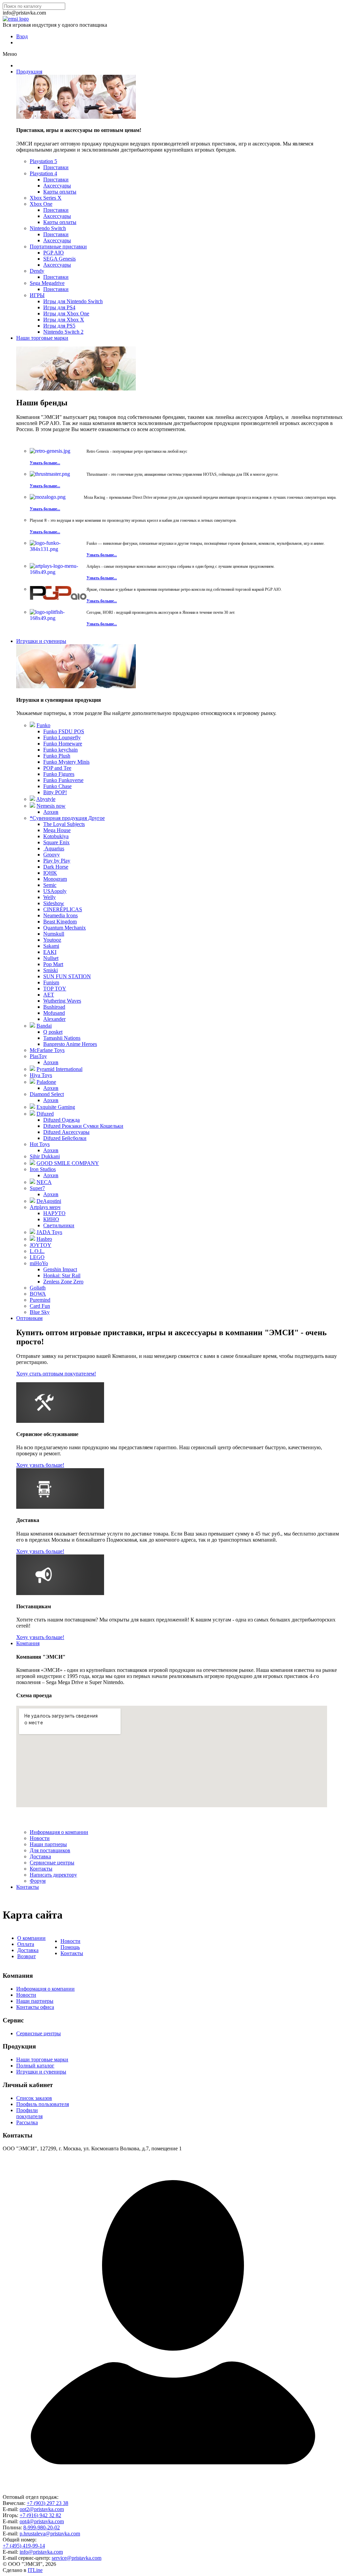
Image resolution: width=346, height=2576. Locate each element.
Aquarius (54, 848)
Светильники (59, 1225)
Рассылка (27, 2122)
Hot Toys (40, 1144)
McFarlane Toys (47, 1050)
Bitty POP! (55, 792)
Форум (38, 1881)
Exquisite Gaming (56, 1107)
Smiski (51, 970)
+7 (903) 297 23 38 (47, 2503)
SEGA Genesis (59, 259)
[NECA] (32, 1182)
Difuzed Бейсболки (65, 1138)
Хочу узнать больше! (40, 1465)
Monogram (55, 879)
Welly (50, 897)
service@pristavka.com (77, 2558)
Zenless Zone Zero (63, 1282)
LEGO (37, 1257)
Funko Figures (59, 774)
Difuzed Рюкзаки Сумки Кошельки (83, 1126)
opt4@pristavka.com (42, 2521)
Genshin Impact (60, 1269)
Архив (51, 812)
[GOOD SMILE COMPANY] (32, 1163)
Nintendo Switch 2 (63, 332)
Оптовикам (29, 1318)
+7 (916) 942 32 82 (40, 2515)
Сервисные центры (52, 1863)
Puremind (40, 1300)
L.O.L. (37, 1251)
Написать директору (53, 1875)
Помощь (70, 1947)
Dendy (37, 271)
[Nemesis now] (32, 806)
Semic (50, 885)
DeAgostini (49, 1201)
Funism (51, 982)
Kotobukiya (56, 836)
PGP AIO (54, 253)
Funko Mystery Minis (66, 762)
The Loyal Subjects (64, 824)
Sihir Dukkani (45, 1156)
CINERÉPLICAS (63, 909)
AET (49, 995)
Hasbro (44, 1239)
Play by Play (57, 861)
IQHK (50, 873)
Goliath (38, 1288)
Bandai (44, 1026)
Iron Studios (43, 1169)
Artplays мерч (45, 1207)
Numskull (54, 934)
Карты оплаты (60, 192)
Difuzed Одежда (61, 1120)
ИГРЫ (37, 295)
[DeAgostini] (32, 1201)
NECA (44, 1182)
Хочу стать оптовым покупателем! (56, 1374)
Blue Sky (40, 1312)
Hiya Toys (41, 1075)
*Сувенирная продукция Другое (67, 818)
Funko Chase (57, 786)
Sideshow (54, 903)
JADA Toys (49, 1232)
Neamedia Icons (60, 915)
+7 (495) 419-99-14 (24, 2546)
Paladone (46, 1082)
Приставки (56, 167)
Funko (43, 725)
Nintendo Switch (48, 228)
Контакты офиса (35, 2007)
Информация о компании (59, 1832)
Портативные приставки (58, 247)
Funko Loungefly (62, 737)
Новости (40, 1838)
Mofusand (54, 1013)
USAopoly (55, 891)
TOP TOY (55, 989)
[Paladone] (32, 1082)
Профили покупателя (29, 2113)
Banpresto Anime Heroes (70, 1044)
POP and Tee (57, 768)
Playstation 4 (43, 173)
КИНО (51, 1219)
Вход (22, 36)
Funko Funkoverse (63, 780)
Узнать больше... (45, 463)
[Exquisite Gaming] (32, 1107)
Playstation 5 (43, 161)
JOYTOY (41, 1245)
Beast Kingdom (60, 922)
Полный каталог (35, 2066)
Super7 (37, 1188)
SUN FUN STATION (67, 976)
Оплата (26, 1944)
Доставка (40, 1856)
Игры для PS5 (59, 326)
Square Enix (56, 842)
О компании (31, 1938)
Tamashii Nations (62, 1038)
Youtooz (52, 940)
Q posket (53, 1032)
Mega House (57, 830)
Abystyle (46, 799)
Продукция (29, 72)
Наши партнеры (48, 1844)
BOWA (38, 1294)
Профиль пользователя (43, 2104)
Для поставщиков (50, 1850)
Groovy (52, 855)
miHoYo (39, 1263)
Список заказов (34, 2098)
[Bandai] (32, 1026)
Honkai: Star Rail (62, 1275)
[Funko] (32, 725)
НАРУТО (54, 1213)
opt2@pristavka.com (42, 2509)
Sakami (51, 946)
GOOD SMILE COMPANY (68, 1163)
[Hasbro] (32, 1239)
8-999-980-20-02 (42, 2527)
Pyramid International (59, 1069)
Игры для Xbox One (66, 313)
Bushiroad (54, 1007)
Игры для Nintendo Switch (73, 301)
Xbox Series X (46, 198)
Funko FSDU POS (64, 731)
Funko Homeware (63, 744)
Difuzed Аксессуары (66, 1132)
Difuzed (45, 1114)
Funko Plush (57, 756)
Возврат (27, 1956)
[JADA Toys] (32, 1232)
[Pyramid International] (32, 1069)
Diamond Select (47, 1094)
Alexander (54, 1019)
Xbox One (41, 204)
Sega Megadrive (47, 283)
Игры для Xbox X (64, 320)
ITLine (35, 2570)
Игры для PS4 (59, 307)
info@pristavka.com (41, 2552)
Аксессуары (57, 186)
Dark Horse (56, 867)
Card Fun (40, 1306)
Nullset (51, 958)
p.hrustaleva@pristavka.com (50, 2534)
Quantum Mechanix (65, 928)
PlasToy (38, 1056)
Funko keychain (60, 750)
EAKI (50, 952)
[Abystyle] (32, 799)
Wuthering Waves (62, 1001)
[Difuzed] (32, 1114)
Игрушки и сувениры (41, 641)
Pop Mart (53, 964)
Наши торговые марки (42, 338)
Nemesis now (51, 806)
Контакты (41, 1869)
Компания (28, 1643)
